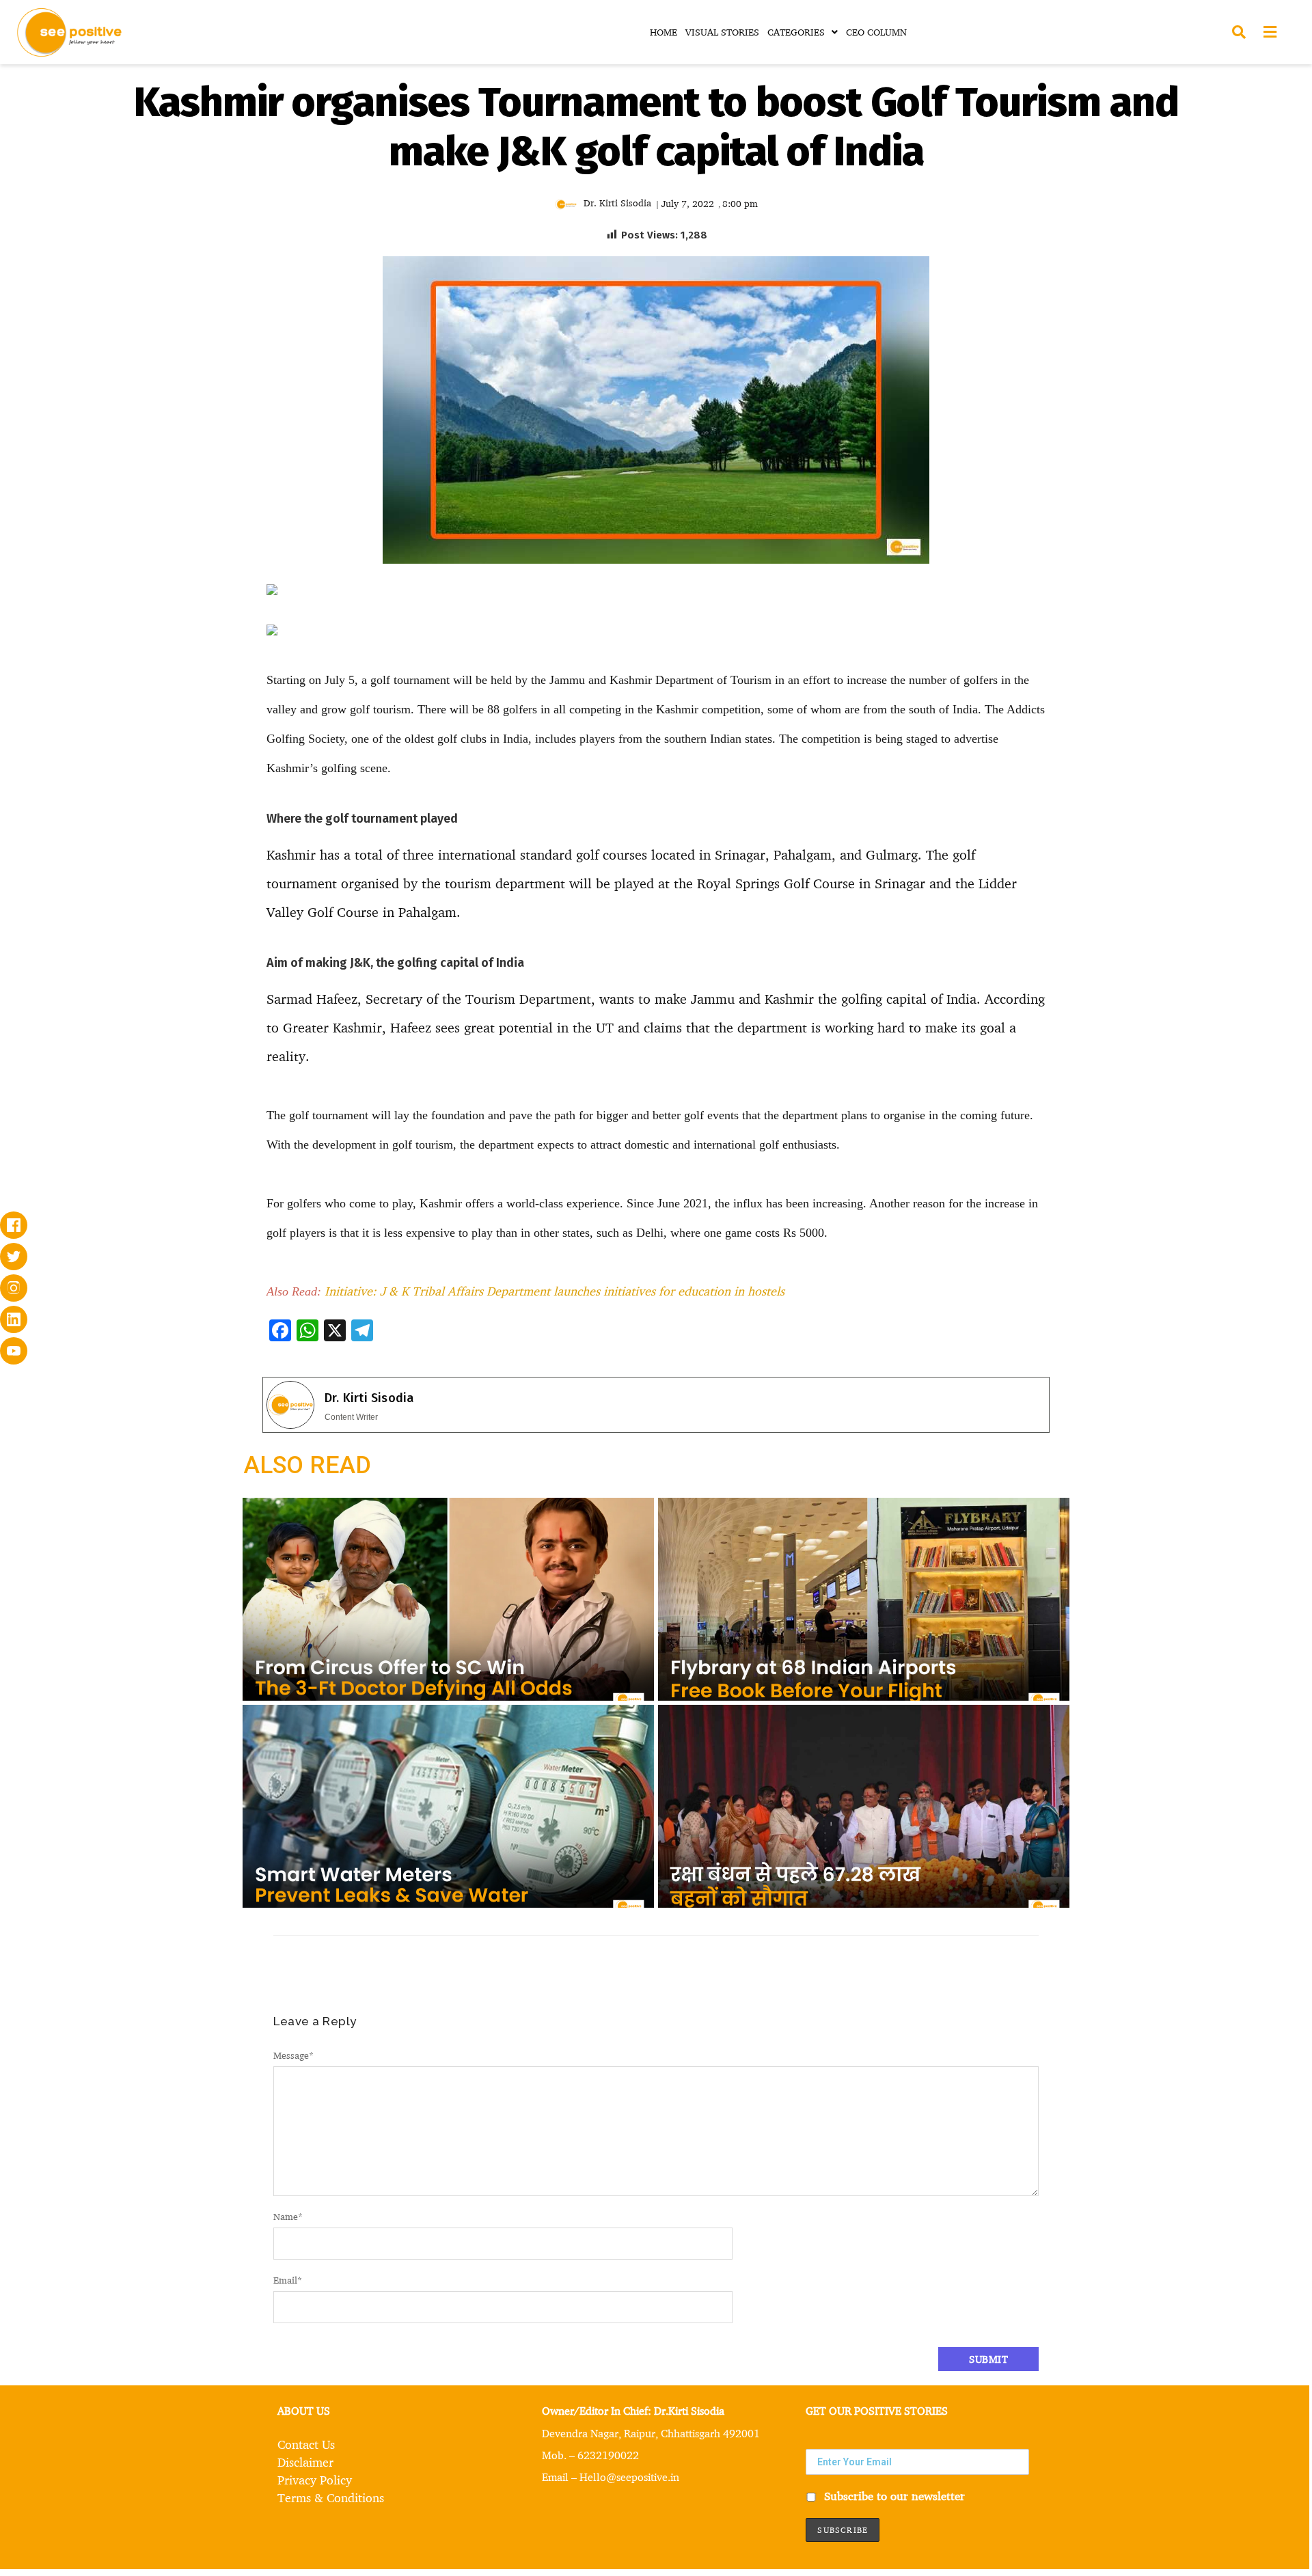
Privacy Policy (315, 2480)
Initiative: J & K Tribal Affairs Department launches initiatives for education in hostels (555, 1291)
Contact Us (306, 2444)
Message (293, 2055)
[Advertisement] (137, 687)
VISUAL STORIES (722, 32)
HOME (664, 32)
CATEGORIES (796, 32)
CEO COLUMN (876, 32)
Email (288, 2280)
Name (288, 2216)
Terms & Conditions (331, 2497)
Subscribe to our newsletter (893, 2496)
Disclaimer (305, 2462)
